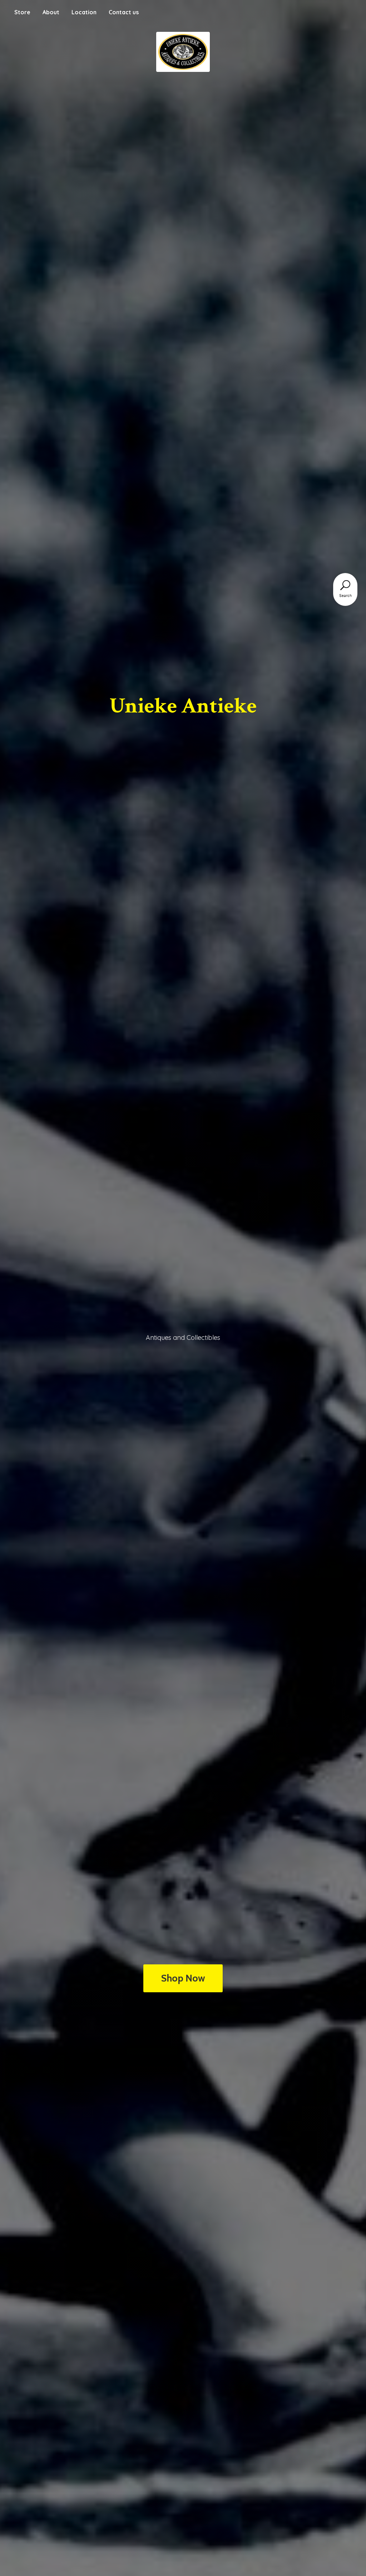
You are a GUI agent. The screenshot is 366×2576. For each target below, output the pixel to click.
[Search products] (345, 585)
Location (84, 12)
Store (22, 12)
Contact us (124, 12)
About (51, 12)
